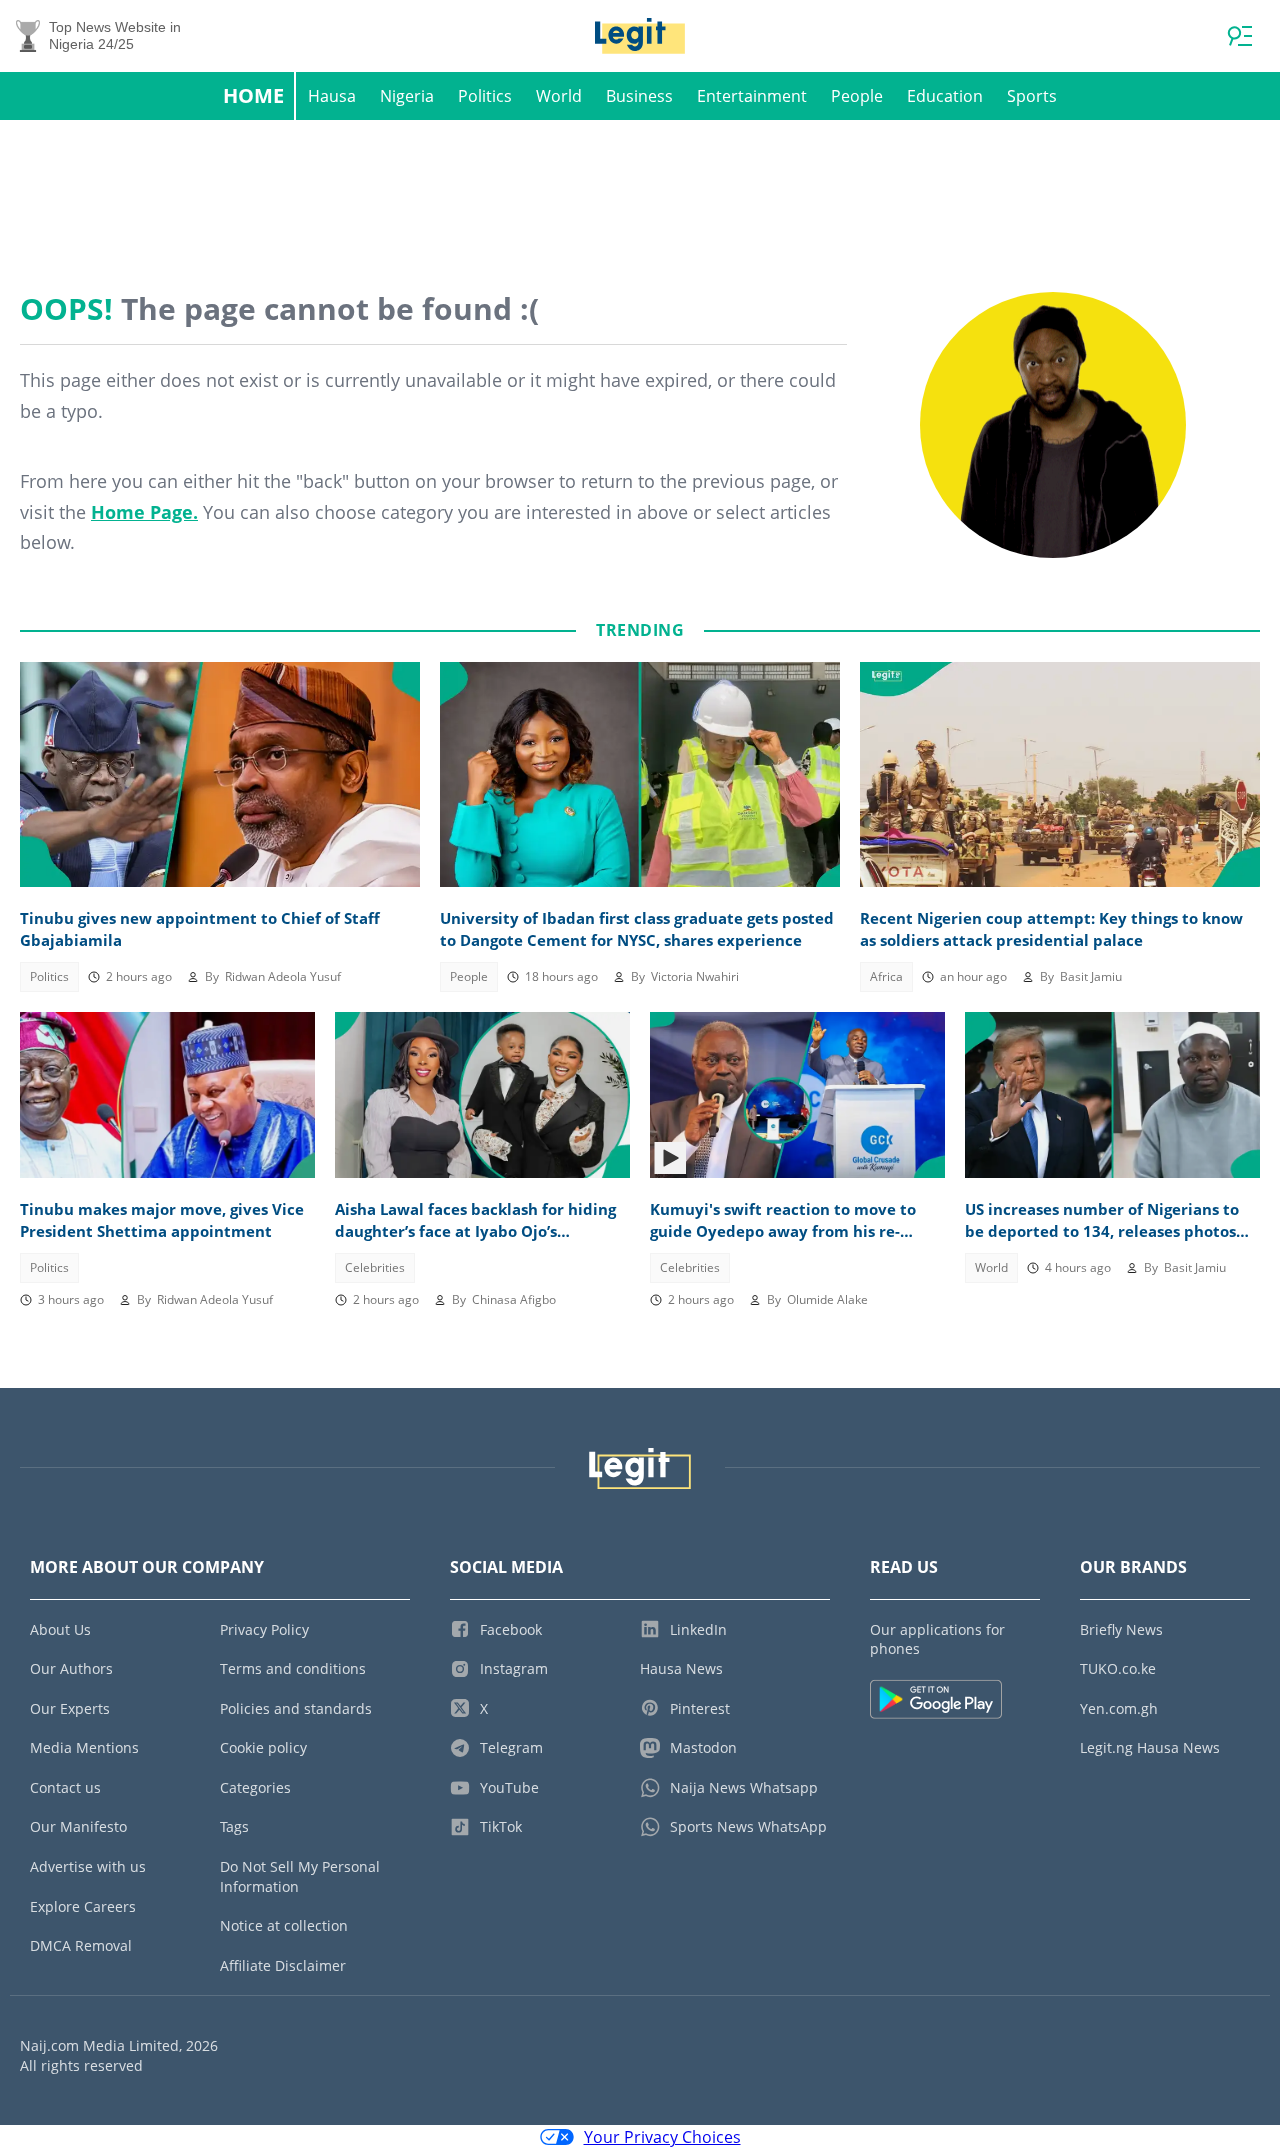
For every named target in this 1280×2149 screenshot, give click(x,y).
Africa (886, 976)
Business (639, 96)
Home (253, 95)
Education (945, 96)
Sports (1032, 96)
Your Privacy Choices (662, 2137)
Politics (485, 96)
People (857, 96)
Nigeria (407, 96)
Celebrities (375, 1267)
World (559, 96)
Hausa (332, 96)
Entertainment (752, 96)
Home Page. (144, 512)
